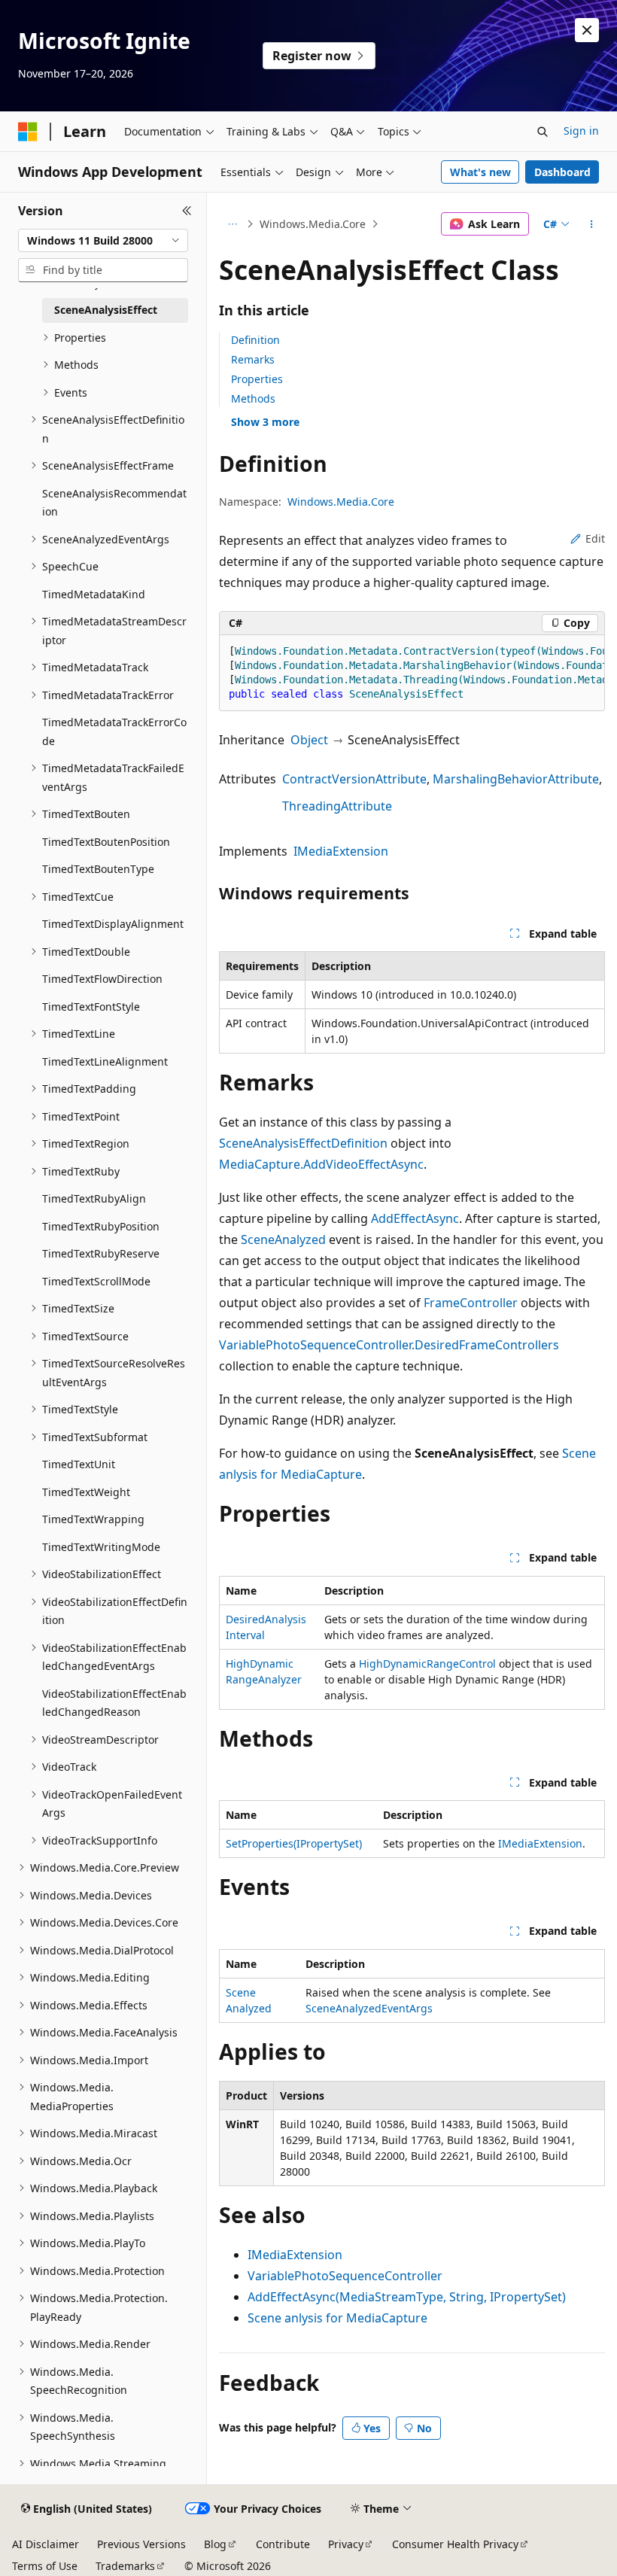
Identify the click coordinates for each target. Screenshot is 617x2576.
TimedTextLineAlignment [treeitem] (105, 1061)
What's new (480, 172)
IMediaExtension (341, 851)
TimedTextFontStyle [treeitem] (91, 1007)
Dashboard (562, 172)
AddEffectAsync (415, 1218)
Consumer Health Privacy (455, 2544)
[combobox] (103, 241)
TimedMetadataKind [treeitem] (94, 594)
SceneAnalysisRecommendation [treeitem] (114, 503)
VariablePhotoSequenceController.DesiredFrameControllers (389, 1345)
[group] (412, 673)
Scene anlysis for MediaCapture (337, 2318)
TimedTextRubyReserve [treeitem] (101, 1253)
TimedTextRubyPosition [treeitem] (101, 1226)
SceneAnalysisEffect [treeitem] (106, 310)
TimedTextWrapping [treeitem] (93, 1519)
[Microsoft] (28, 132)
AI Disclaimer (46, 2544)
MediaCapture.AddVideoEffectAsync (321, 1164)
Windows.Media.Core (313, 224)
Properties (257, 379)
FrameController (471, 1303)
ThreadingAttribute (337, 806)
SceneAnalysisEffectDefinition (303, 1143)
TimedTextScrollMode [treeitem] (96, 1281)
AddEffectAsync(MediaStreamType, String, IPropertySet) (407, 2297)
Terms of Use (45, 2566)
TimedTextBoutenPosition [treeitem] (106, 842)
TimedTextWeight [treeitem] (86, 1492)
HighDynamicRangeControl (427, 1664)
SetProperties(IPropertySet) (294, 1843)
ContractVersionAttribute (354, 779)
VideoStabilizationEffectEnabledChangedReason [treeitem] (114, 1703)
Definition (255, 340)
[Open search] (543, 132)
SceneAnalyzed (283, 1239)
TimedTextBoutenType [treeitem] (98, 869)
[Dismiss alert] (587, 30)
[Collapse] (187, 211)
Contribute (283, 2544)
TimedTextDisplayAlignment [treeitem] (113, 924)
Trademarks (125, 2566)
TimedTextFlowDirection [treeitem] (102, 979)
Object (309, 740)
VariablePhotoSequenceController (345, 2276)
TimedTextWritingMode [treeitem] (101, 1547)
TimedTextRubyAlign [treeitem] (94, 1198)
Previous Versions (141, 2544)
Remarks (253, 359)
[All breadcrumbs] (232, 224)
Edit (595, 538)
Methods (253, 398)
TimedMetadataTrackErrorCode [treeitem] (114, 731)
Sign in (581, 131)
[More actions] (592, 224)
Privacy (346, 2544)
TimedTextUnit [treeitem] (79, 1464)
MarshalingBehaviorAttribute (516, 779)
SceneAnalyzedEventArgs (369, 2008)
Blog (215, 2544)
